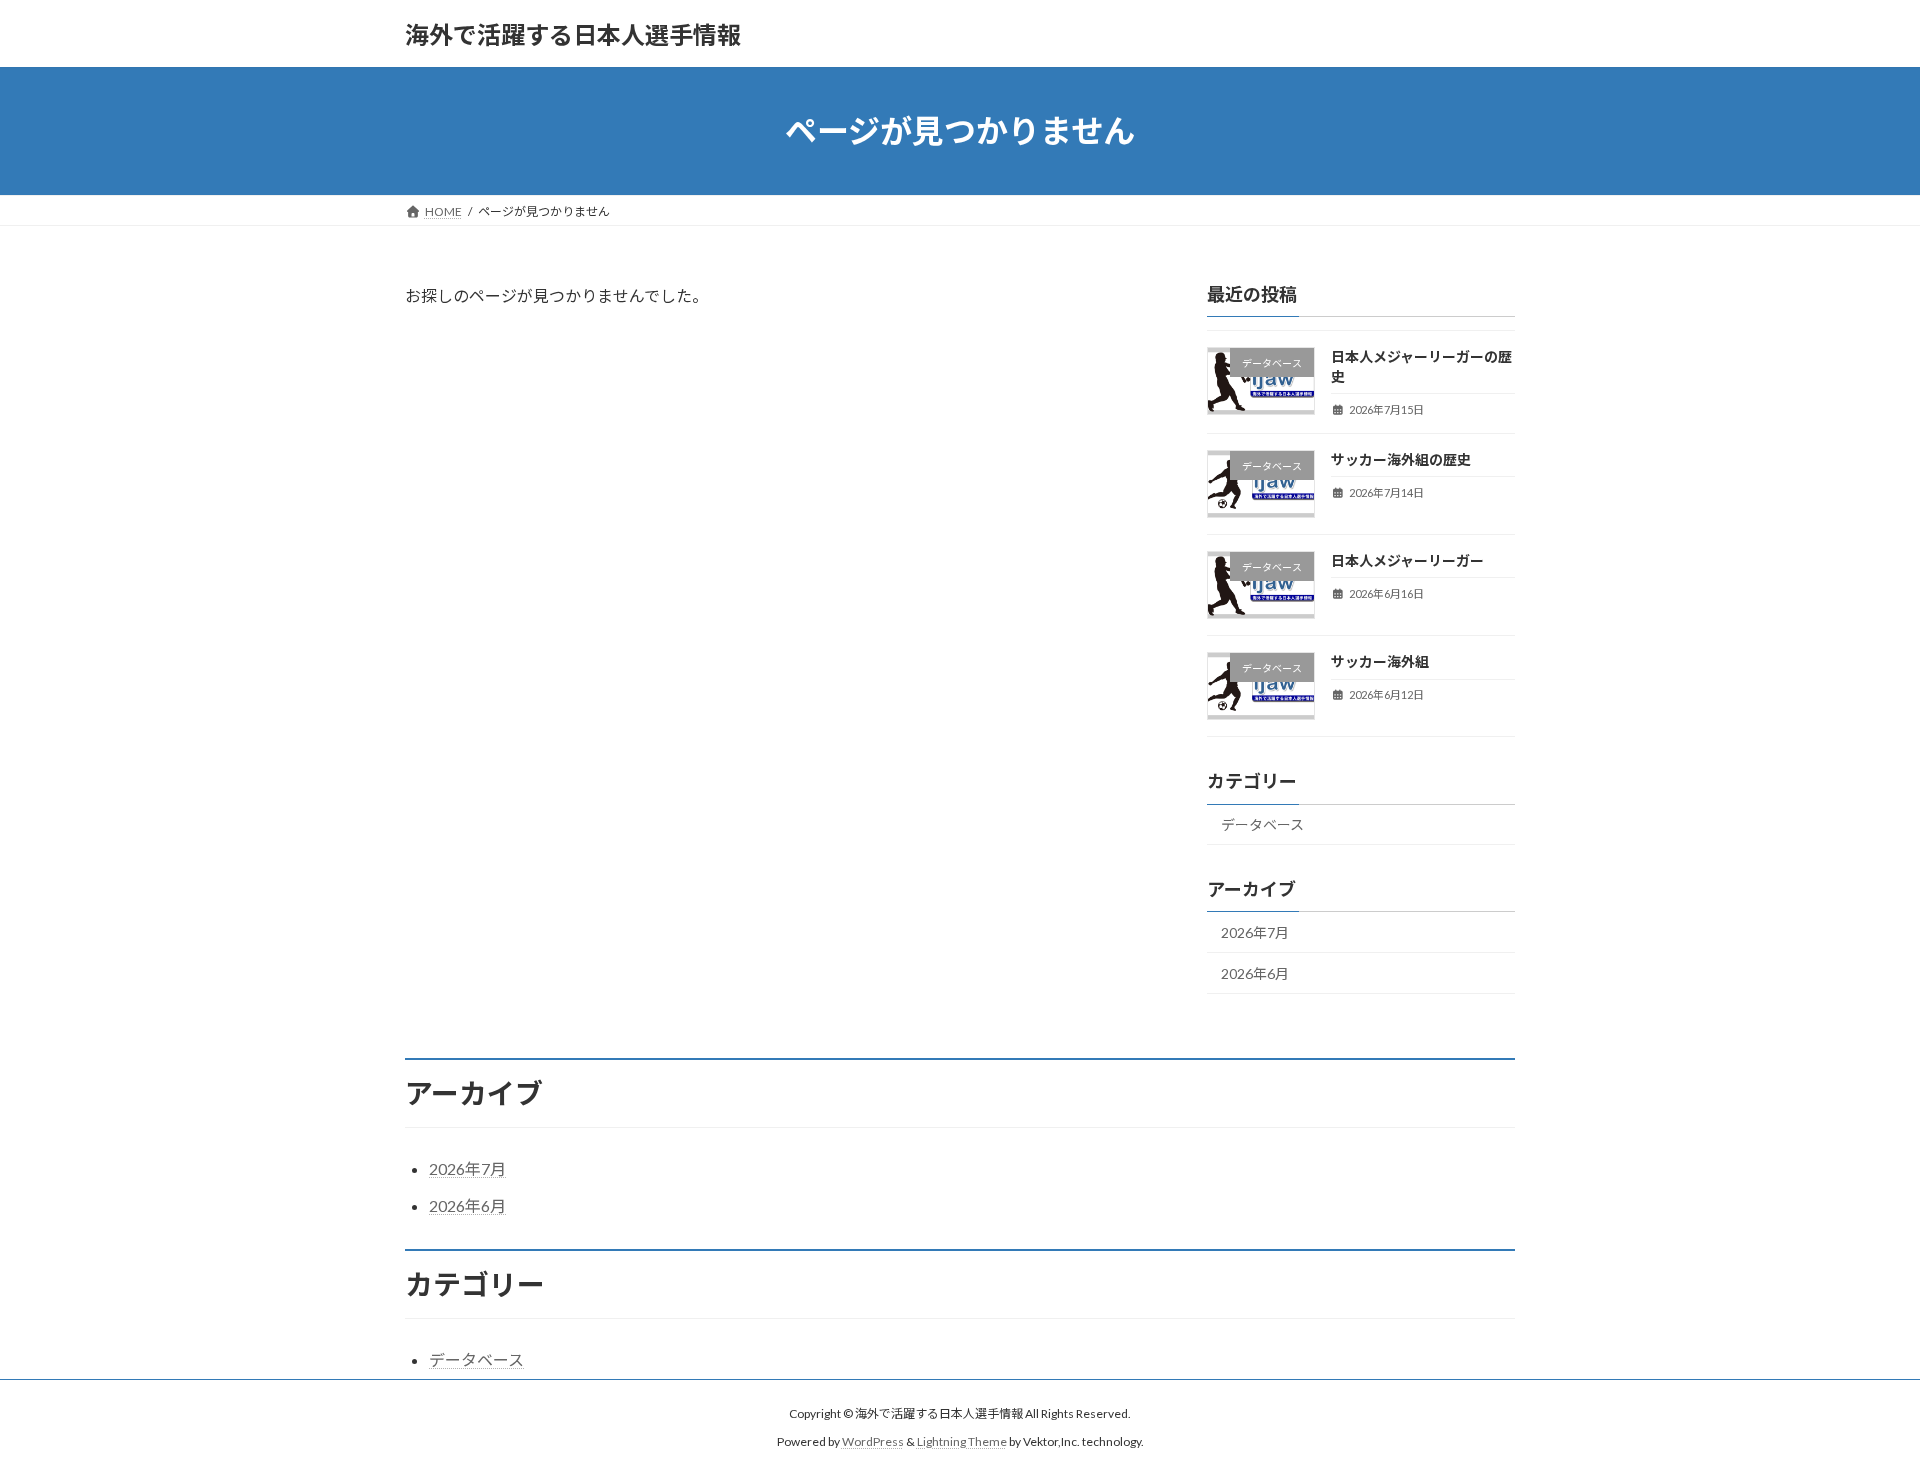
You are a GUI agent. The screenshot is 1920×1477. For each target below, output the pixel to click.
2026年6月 (1255, 973)
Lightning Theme (962, 1441)
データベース (1262, 825)
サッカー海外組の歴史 (1401, 459)
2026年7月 (1255, 932)
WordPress (873, 1441)
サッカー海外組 (1380, 661)
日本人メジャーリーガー (1407, 560)
